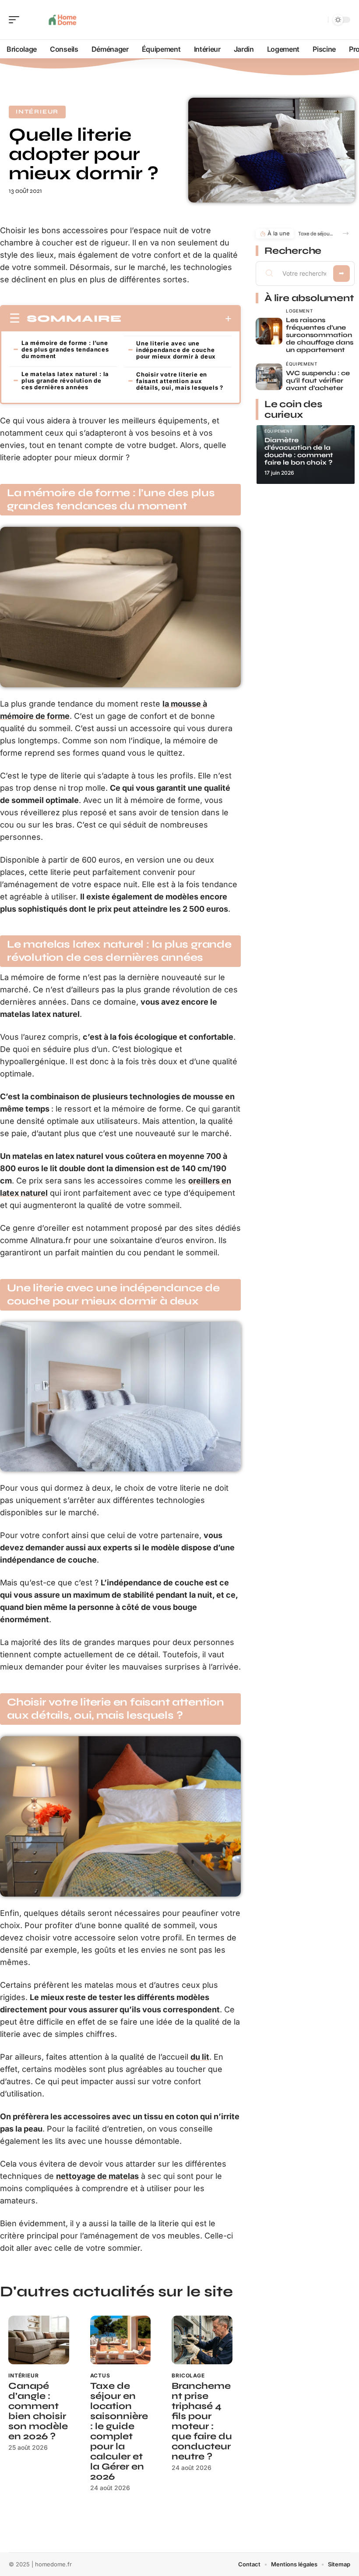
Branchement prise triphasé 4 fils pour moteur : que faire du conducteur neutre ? (202, 2421)
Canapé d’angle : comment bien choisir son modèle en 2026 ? (38, 2411)
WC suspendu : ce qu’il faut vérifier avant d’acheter (318, 380)
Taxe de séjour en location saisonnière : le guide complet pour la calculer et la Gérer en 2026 (119, 2431)
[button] (346, 233)
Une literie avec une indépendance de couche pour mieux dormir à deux (176, 350)
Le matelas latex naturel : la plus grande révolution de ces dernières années (65, 380)
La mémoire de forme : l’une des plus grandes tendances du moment (65, 349)
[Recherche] (320, 20)
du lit (200, 2057)
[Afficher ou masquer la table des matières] (177, 319)
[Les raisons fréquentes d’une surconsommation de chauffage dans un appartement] (269, 331)
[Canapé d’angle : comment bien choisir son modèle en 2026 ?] (39, 2340)
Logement (299, 311)
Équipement (302, 364)
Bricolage (188, 2375)
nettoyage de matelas (97, 2176)
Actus (100, 2375)
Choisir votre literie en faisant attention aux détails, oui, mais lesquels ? (180, 381)
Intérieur (37, 112)
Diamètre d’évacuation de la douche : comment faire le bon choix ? (299, 451)
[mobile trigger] (16, 20)
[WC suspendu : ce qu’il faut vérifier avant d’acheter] (269, 377)
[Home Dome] (63, 20)
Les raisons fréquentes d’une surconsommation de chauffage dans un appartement (320, 335)
